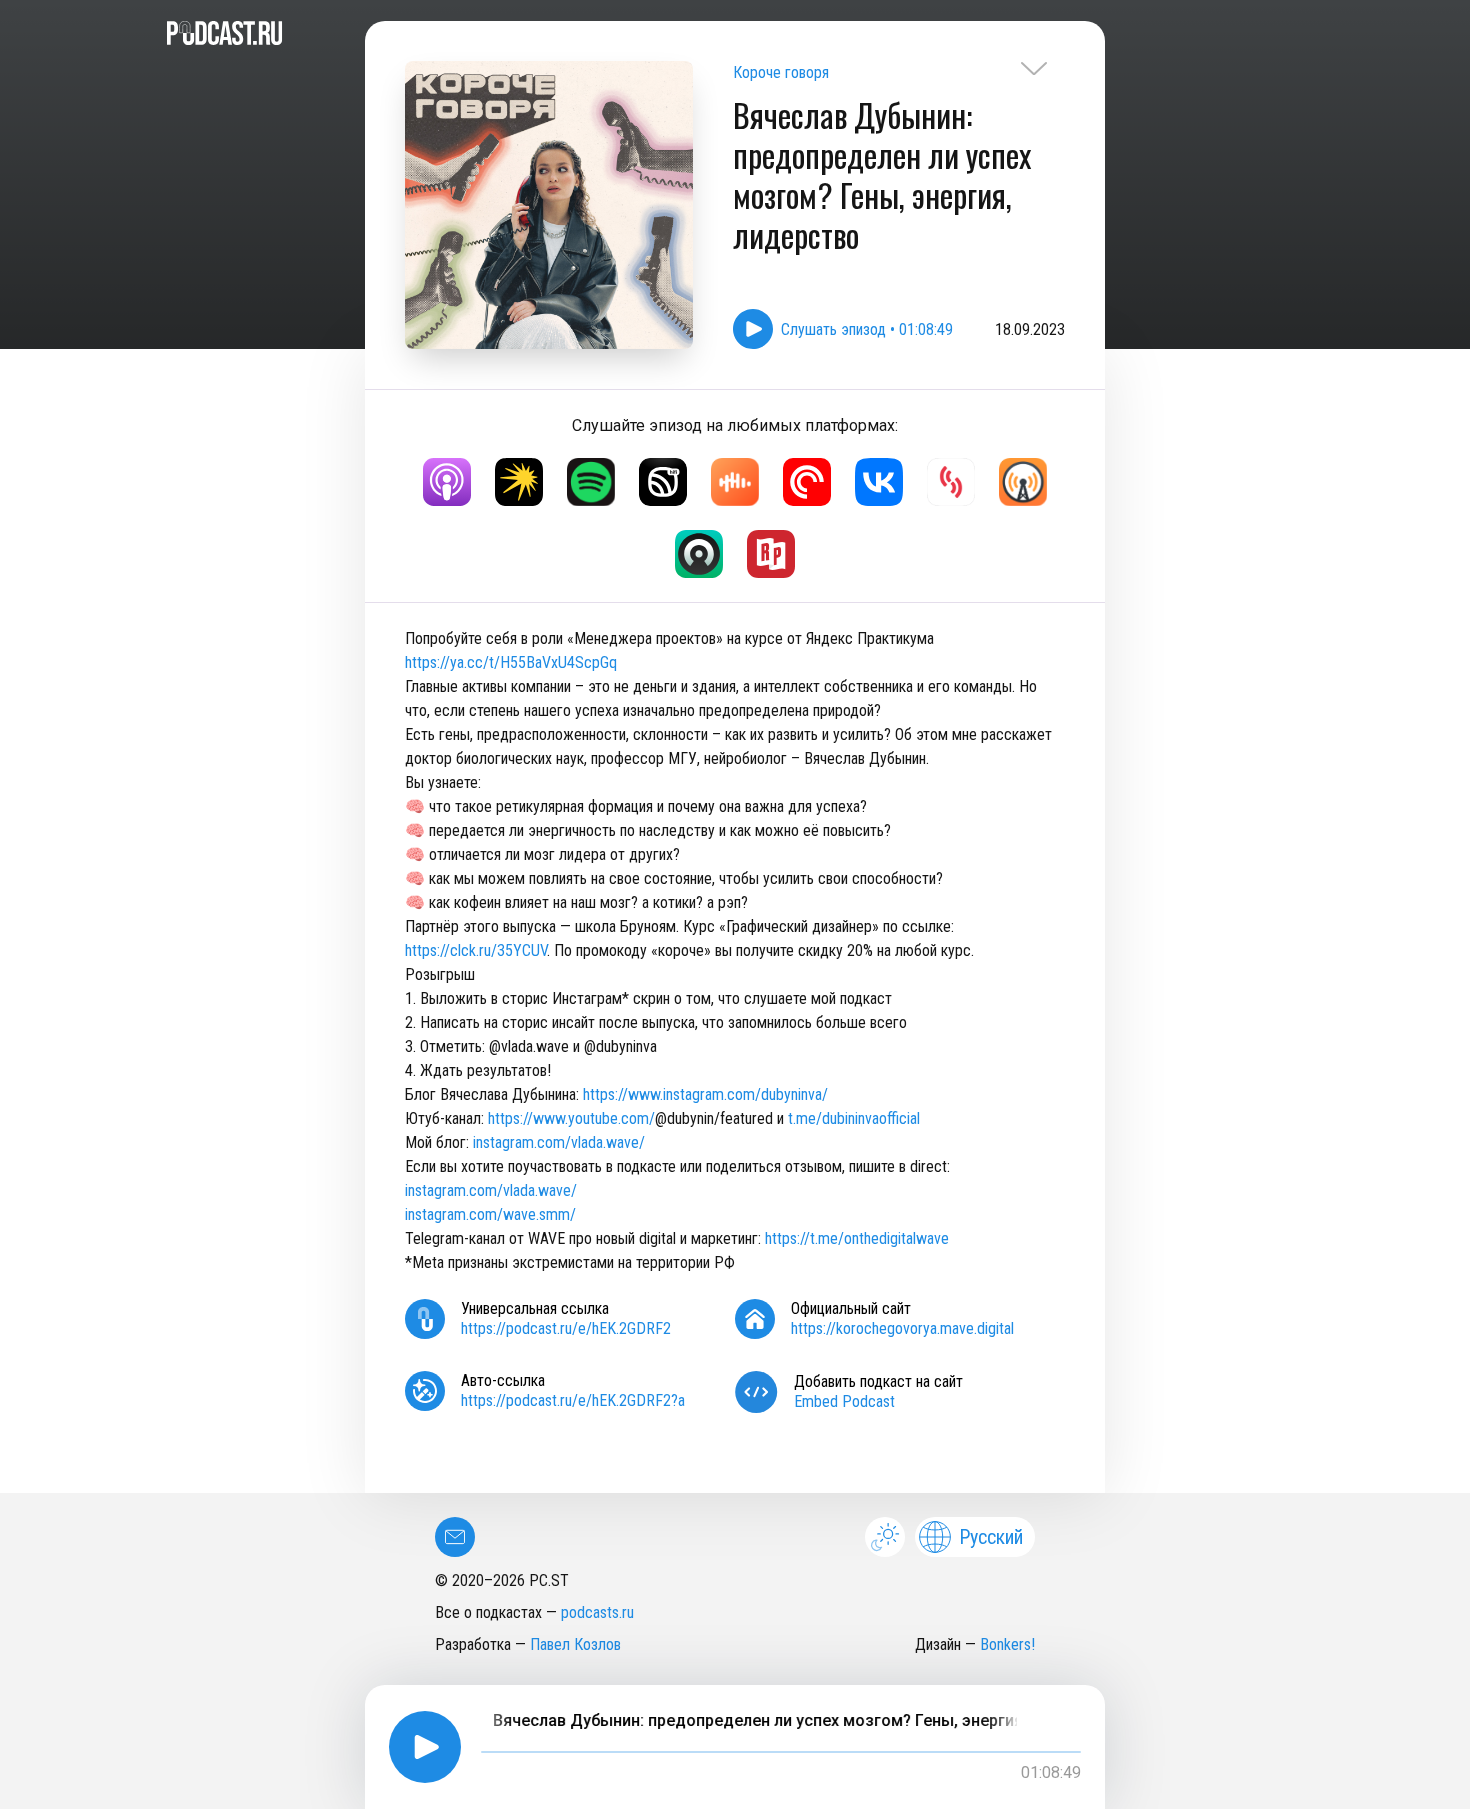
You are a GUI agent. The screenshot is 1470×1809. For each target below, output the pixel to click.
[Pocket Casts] (807, 482)
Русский (991, 1537)
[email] (455, 1537)
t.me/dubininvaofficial (854, 1118)
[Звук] (663, 482)
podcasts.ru (597, 1612)
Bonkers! (1007, 1644)
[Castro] (699, 554)
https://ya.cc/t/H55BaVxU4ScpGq (511, 662)
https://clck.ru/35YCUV (476, 950)
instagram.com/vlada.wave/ (559, 1142)
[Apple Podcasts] (447, 482)
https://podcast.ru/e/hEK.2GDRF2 (566, 1328)
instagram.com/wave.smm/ (490, 1214)
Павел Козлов (575, 1644)
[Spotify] (591, 482)
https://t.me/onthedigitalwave (857, 1238)
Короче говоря (781, 72)
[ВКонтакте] (879, 482)
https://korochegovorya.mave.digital (902, 1328)
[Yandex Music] (519, 482)
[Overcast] (1023, 482)
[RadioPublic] (771, 554)
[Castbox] (735, 482)
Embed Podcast (844, 1401)
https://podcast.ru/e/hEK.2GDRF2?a (573, 1400)
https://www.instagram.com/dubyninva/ (705, 1094)
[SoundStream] (951, 482)
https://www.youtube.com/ (571, 1118)
